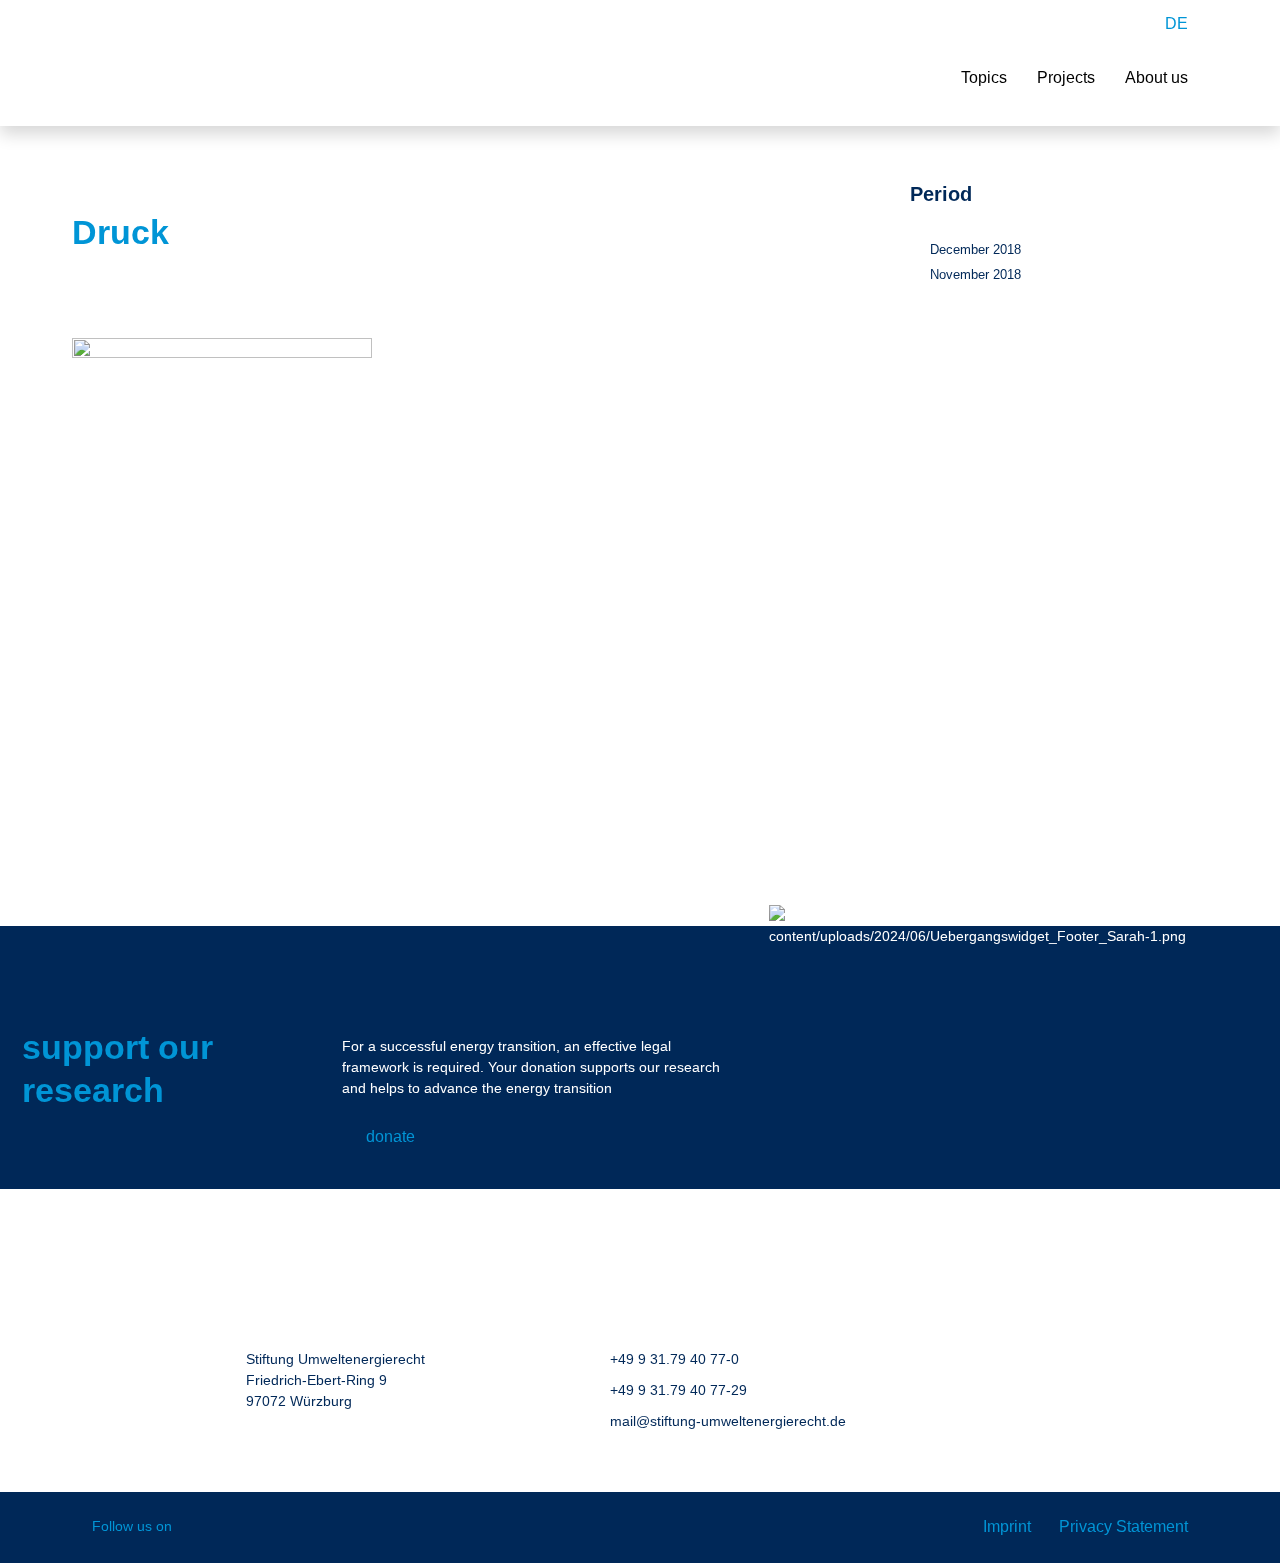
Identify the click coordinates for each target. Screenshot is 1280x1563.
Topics (984, 77)
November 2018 (975, 274)
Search (1131, 24)
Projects (1066, 77)
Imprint (1007, 1526)
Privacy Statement (1123, 1526)
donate (390, 1136)
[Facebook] (201, 1527)
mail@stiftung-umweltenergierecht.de (728, 1421)
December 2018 (975, 249)
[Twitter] (287, 1527)
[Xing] (244, 1527)
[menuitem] (1176, 23)
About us (1156, 77)
